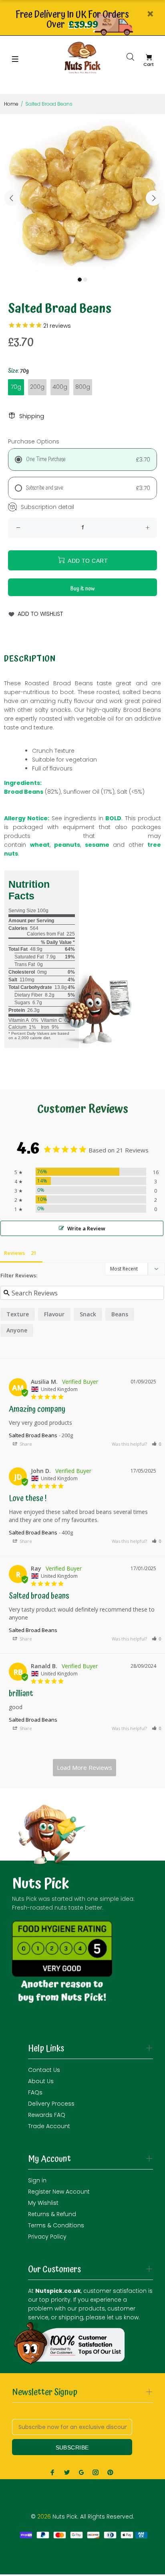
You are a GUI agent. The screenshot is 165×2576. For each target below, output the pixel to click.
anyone (17, 1330)
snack (88, 1314)
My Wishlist (43, 2203)
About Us (41, 2081)
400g (60, 387)
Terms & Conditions (56, 2225)
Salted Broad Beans (33, 1435)
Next (153, 198)
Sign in (37, 2180)
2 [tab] (85, 280)
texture (18, 1314)
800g (83, 387)
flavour (54, 1314)
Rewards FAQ (47, 2115)
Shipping (32, 416)
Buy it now (83, 589)
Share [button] (25, 1444)
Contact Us (44, 2070)
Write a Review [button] (86, 1228)
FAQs (35, 2092)
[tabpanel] (82, 193)
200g (37, 387)
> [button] (85, 1768)
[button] (157, 1444)
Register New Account (59, 2192)
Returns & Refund (52, 2214)
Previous (12, 198)
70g (16, 387)
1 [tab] (80, 280)
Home (11, 104)
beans (120, 1314)
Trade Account (49, 2126)
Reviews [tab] (14, 1253)
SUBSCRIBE (72, 2447)
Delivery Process (51, 2104)
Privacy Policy (47, 2237)
